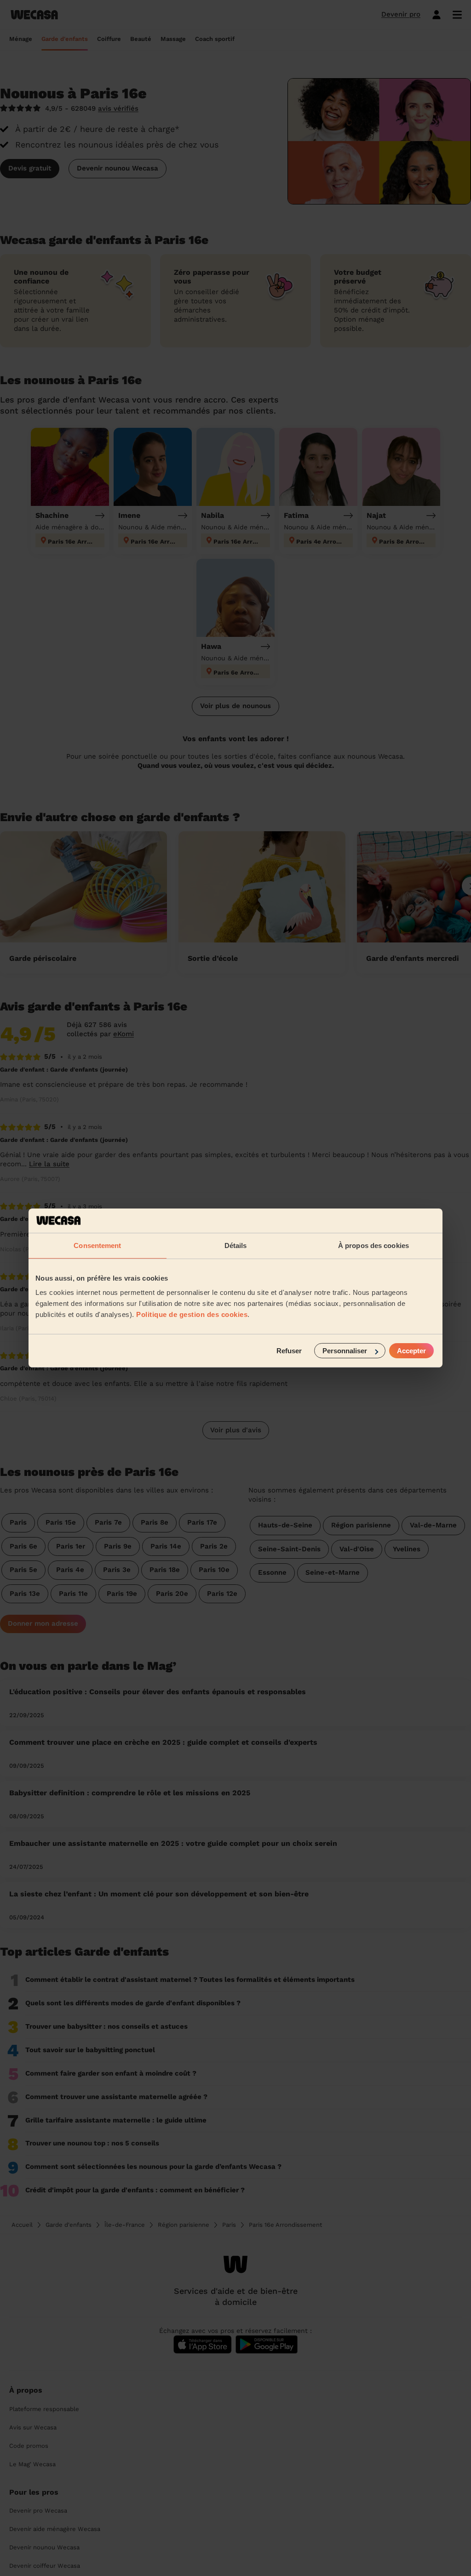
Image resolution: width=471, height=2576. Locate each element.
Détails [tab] (236, 1245)
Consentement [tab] (97, 1245)
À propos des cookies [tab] (373, 1245)
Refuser (289, 1351)
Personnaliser (345, 1351)
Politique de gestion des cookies (192, 1314)
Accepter (411, 1351)
